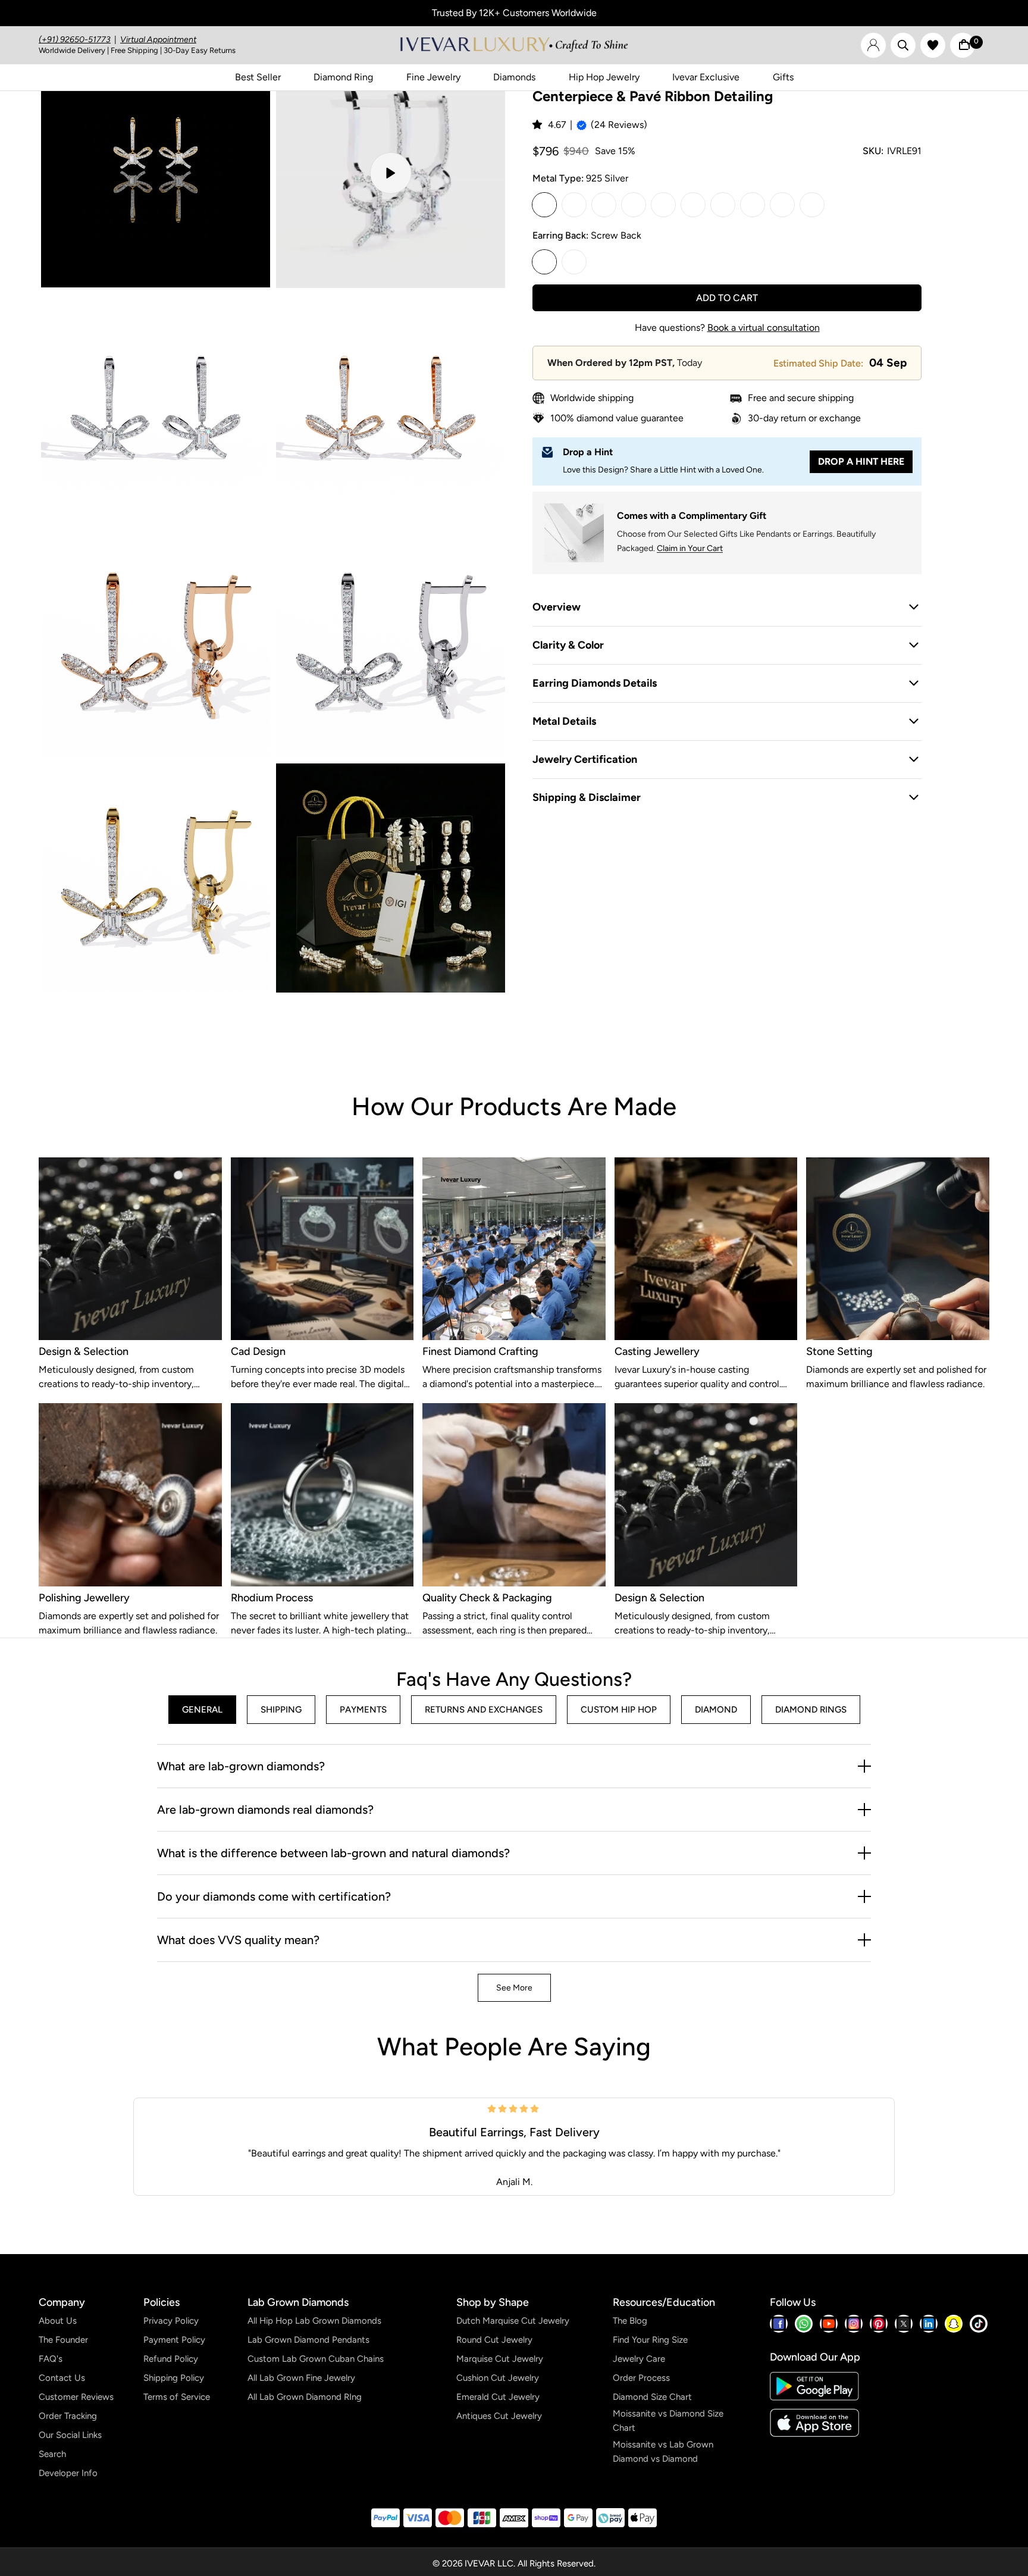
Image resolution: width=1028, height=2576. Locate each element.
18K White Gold (753, 205)
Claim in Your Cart (690, 548)
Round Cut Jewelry (494, 2340)
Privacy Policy (171, 2321)
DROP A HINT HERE (861, 461)
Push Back (574, 262)
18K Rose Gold (812, 205)
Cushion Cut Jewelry (498, 2378)
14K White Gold (663, 205)
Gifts (783, 77)
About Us (58, 2321)
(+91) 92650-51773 (75, 40)
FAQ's (51, 2359)
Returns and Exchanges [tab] (484, 1710)
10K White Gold (574, 205)
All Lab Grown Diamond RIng (305, 2397)
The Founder (63, 2340)
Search (52, 2454)
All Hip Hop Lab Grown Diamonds (314, 2321)
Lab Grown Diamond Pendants (308, 2340)
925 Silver (544, 205)
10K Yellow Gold (604, 205)
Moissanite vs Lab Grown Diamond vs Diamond (663, 2452)
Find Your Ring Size (650, 2340)
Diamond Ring (343, 77)
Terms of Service (177, 2397)
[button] (538, 125)
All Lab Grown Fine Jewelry (301, 2378)
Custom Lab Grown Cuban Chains (316, 2359)
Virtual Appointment (158, 40)
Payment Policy (174, 2340)
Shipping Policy (174, 2378)
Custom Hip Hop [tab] (619, 1710)
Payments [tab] (363, 1710)
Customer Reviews (76, 2397)
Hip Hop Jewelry (604, 77)
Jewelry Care (639, 2359)
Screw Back (544, 262)
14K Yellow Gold (693, 205)
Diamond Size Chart (652, 2397)
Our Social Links (70, 2435)
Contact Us (62, 2378)
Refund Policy (171, 2359)
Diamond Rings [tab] (811, 1710)
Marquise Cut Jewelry (500, 2359)
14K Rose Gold (723, 205)
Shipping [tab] (281, 1710)
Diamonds (514, 77)
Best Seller (258, 77)
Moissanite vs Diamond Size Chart (668, 2421)
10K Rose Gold (634, 205)
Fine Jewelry (433, 77)
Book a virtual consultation (764, 328)
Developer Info (68, 2473)
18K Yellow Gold (782, 205)
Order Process (641, 2378)
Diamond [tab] (716, 1710)
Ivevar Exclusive (706, 77)
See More (514, 1988)
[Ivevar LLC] (514, 45)
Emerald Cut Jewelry (498, 2397)
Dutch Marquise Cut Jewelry (513, 2321)
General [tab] (202, 1710)
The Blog (630, 2321)
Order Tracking (68, 2416)
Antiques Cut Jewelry (499, 2416)
